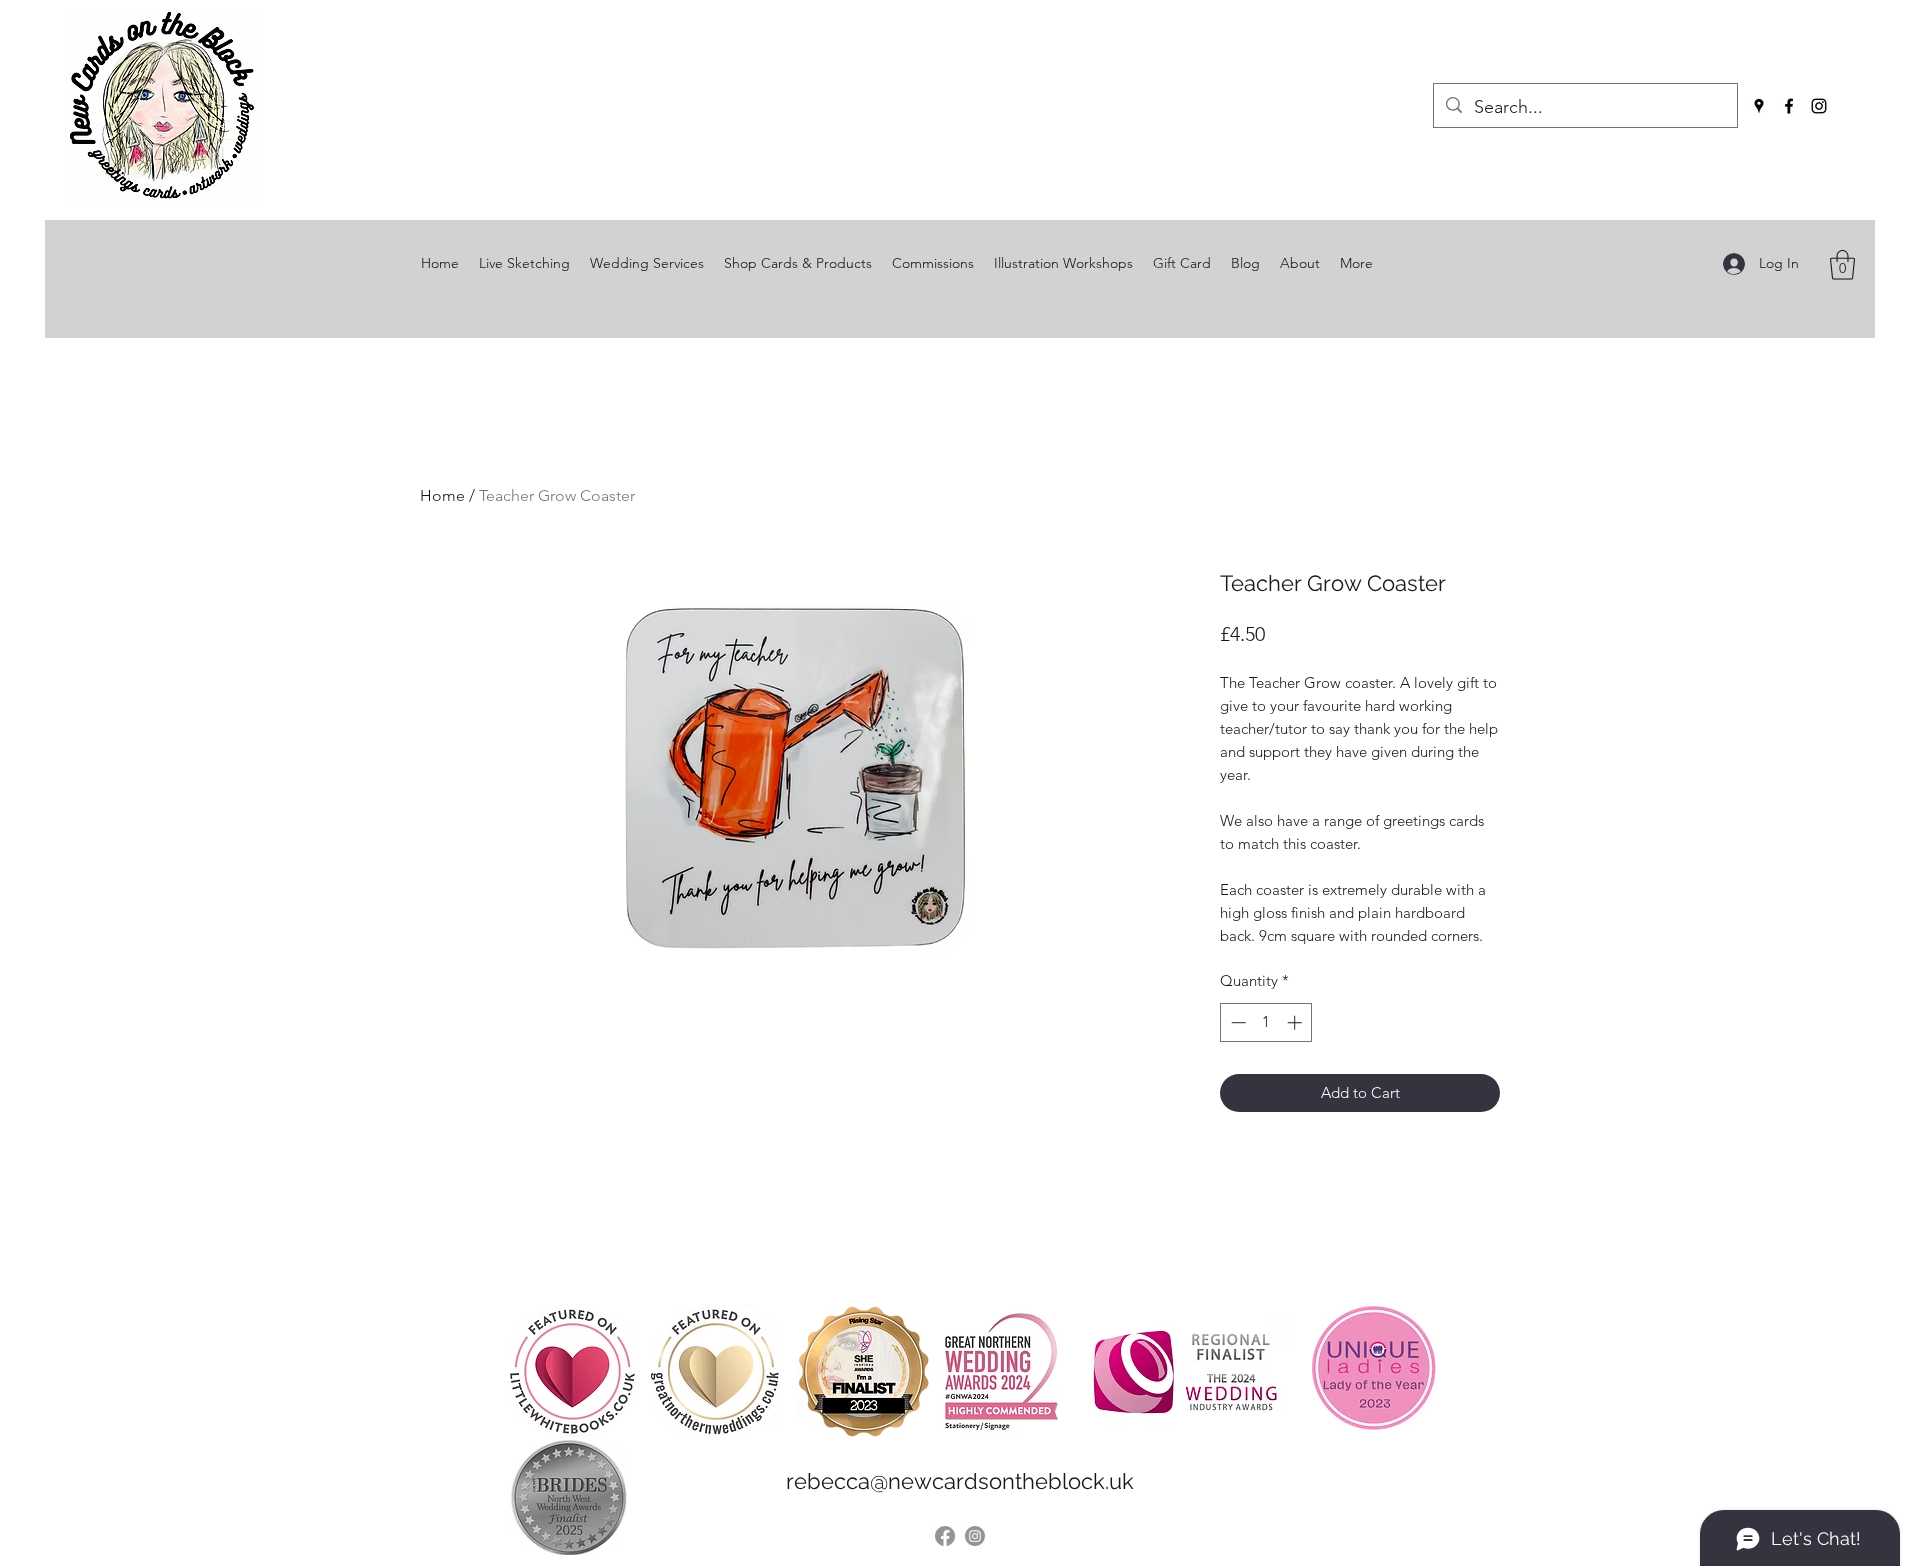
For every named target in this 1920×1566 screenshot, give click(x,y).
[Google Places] (1759, 106)
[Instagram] (1819, 106)
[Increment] (1296, 1022)
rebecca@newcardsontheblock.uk (960, 1481)
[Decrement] (1236, 1022)
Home (442, 495)
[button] (1842, 265)
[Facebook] (1789, 106)
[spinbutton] (1266, 1022)
